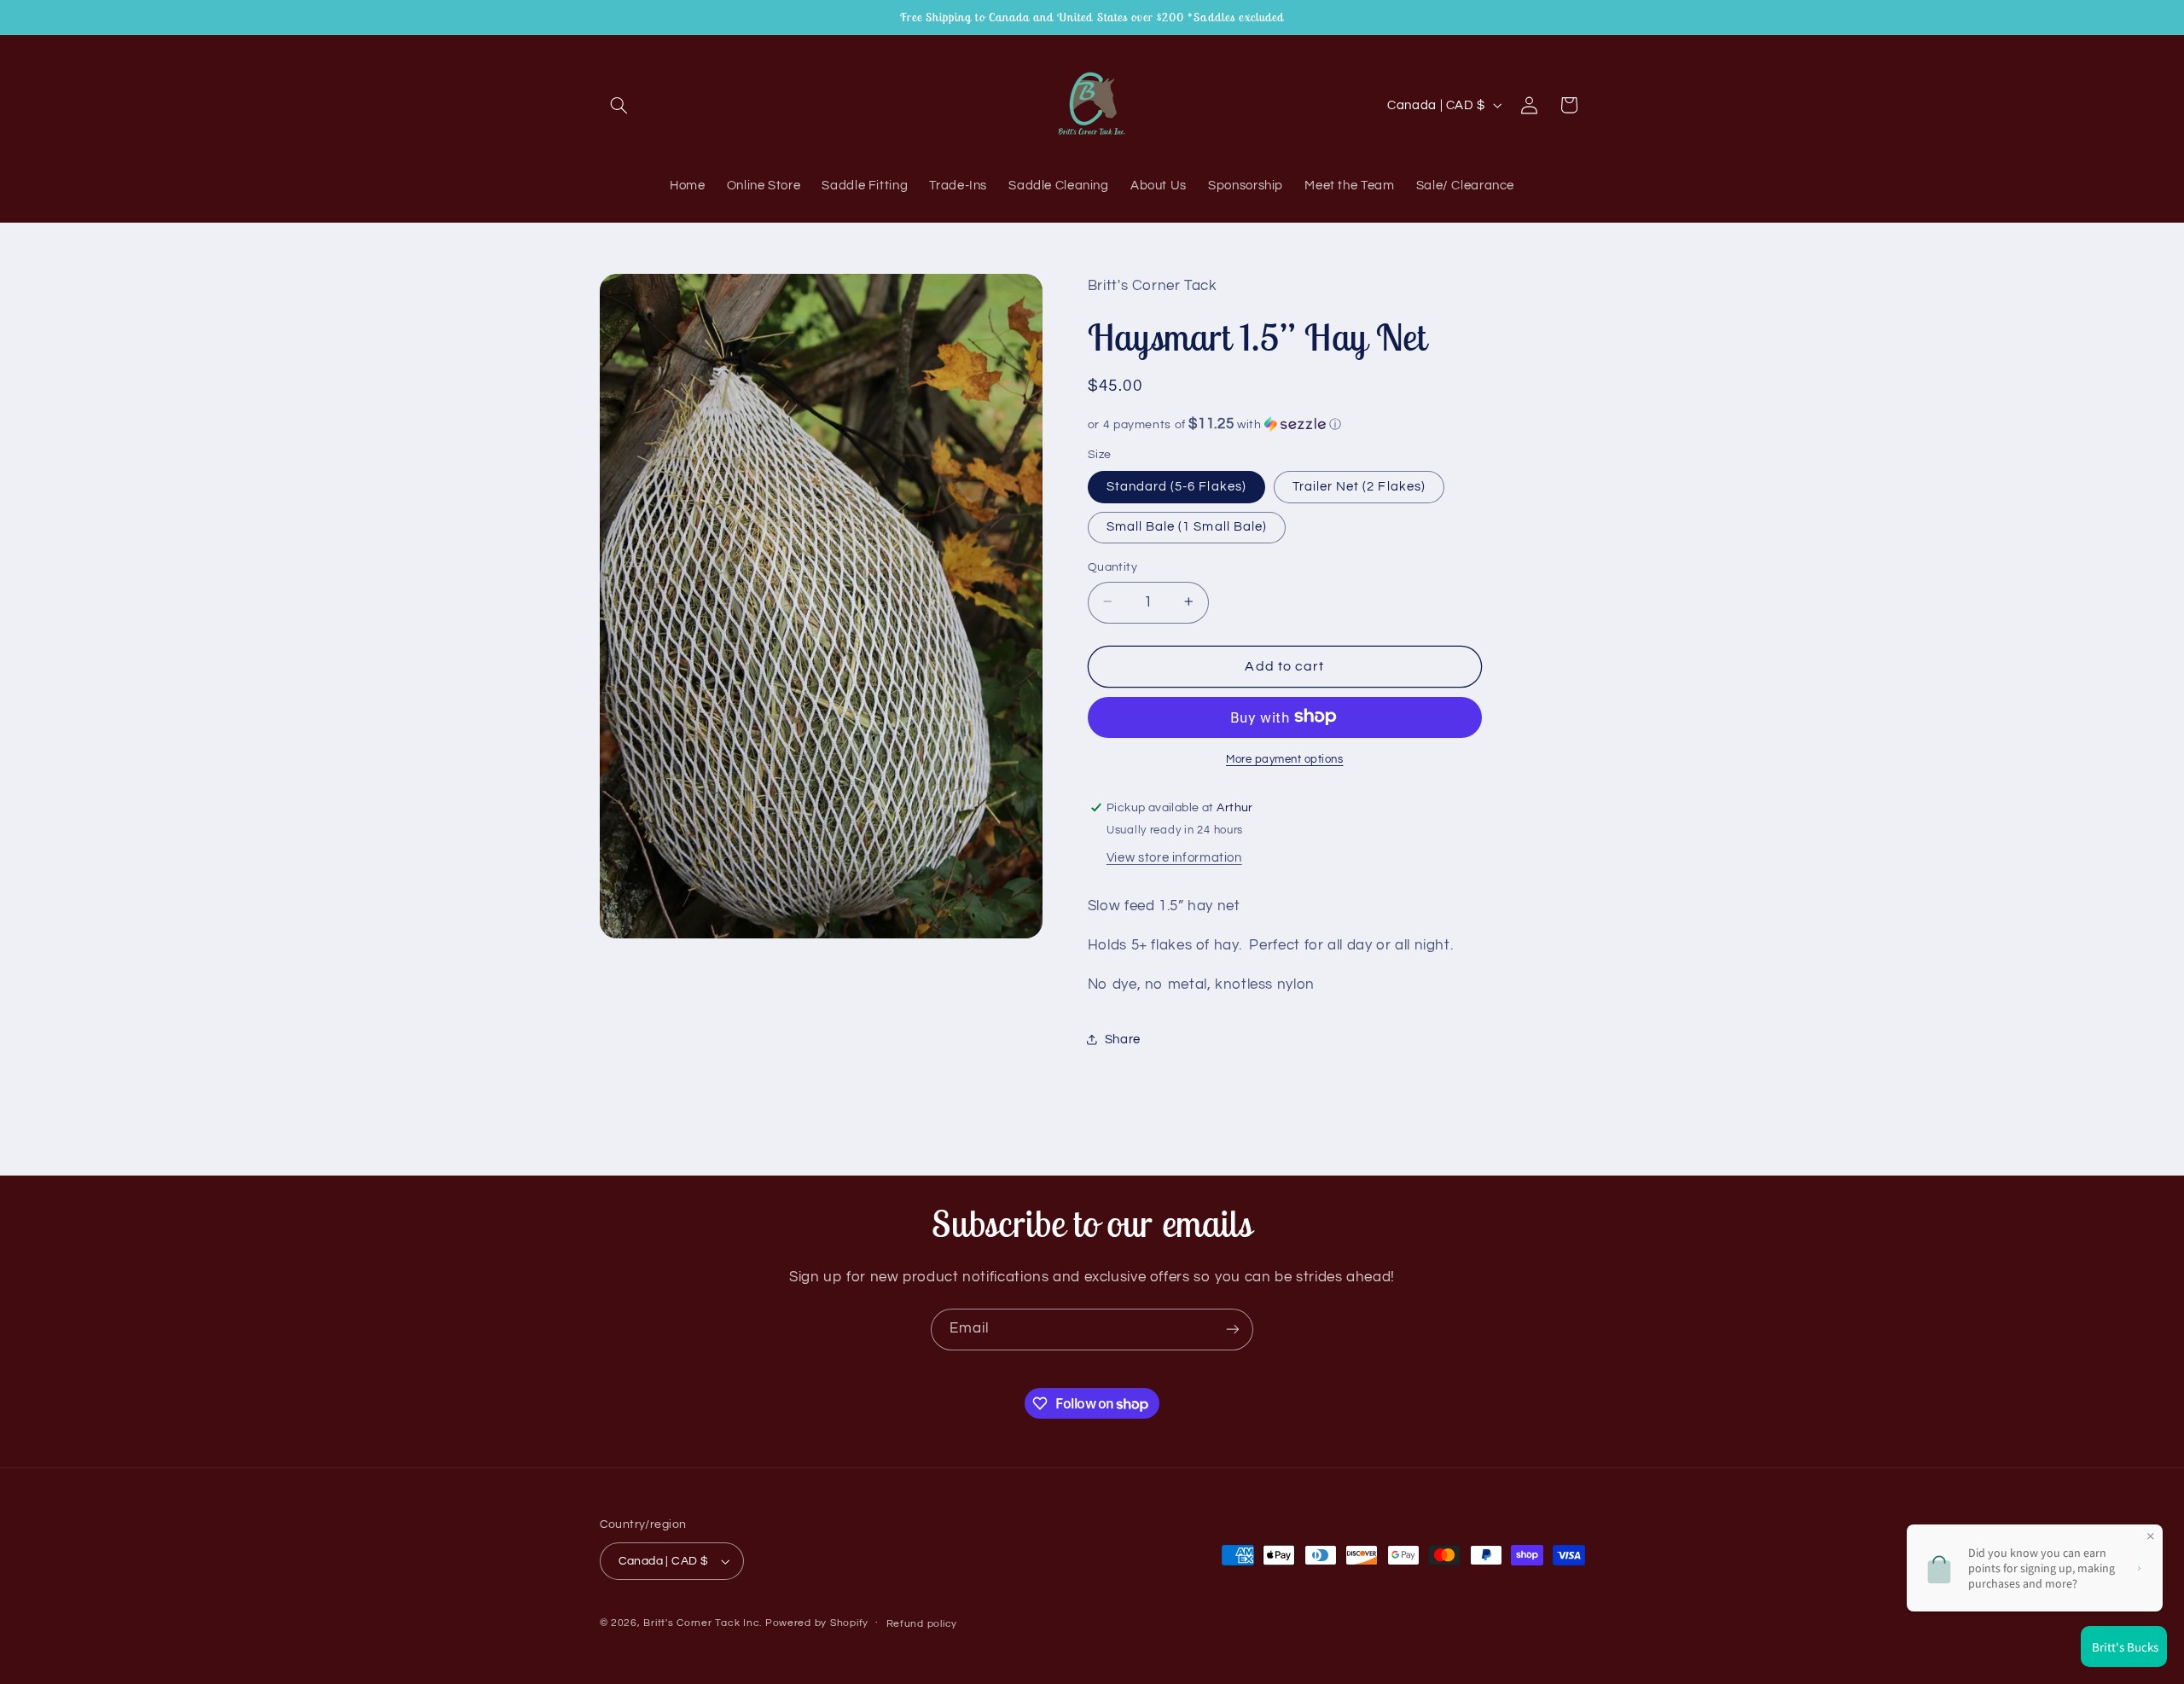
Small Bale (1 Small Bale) (1187, 526)
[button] (619, 105)
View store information (1174, 857)
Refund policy (922, 1624)
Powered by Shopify (817, 1623)
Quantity (1112, 566)
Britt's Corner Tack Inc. (704, 1623)
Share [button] (1123, 1039)
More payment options (1285, 759)
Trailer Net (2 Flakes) (1359, 486)
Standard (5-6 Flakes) (1176, 486)
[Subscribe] (1233, 1330)
